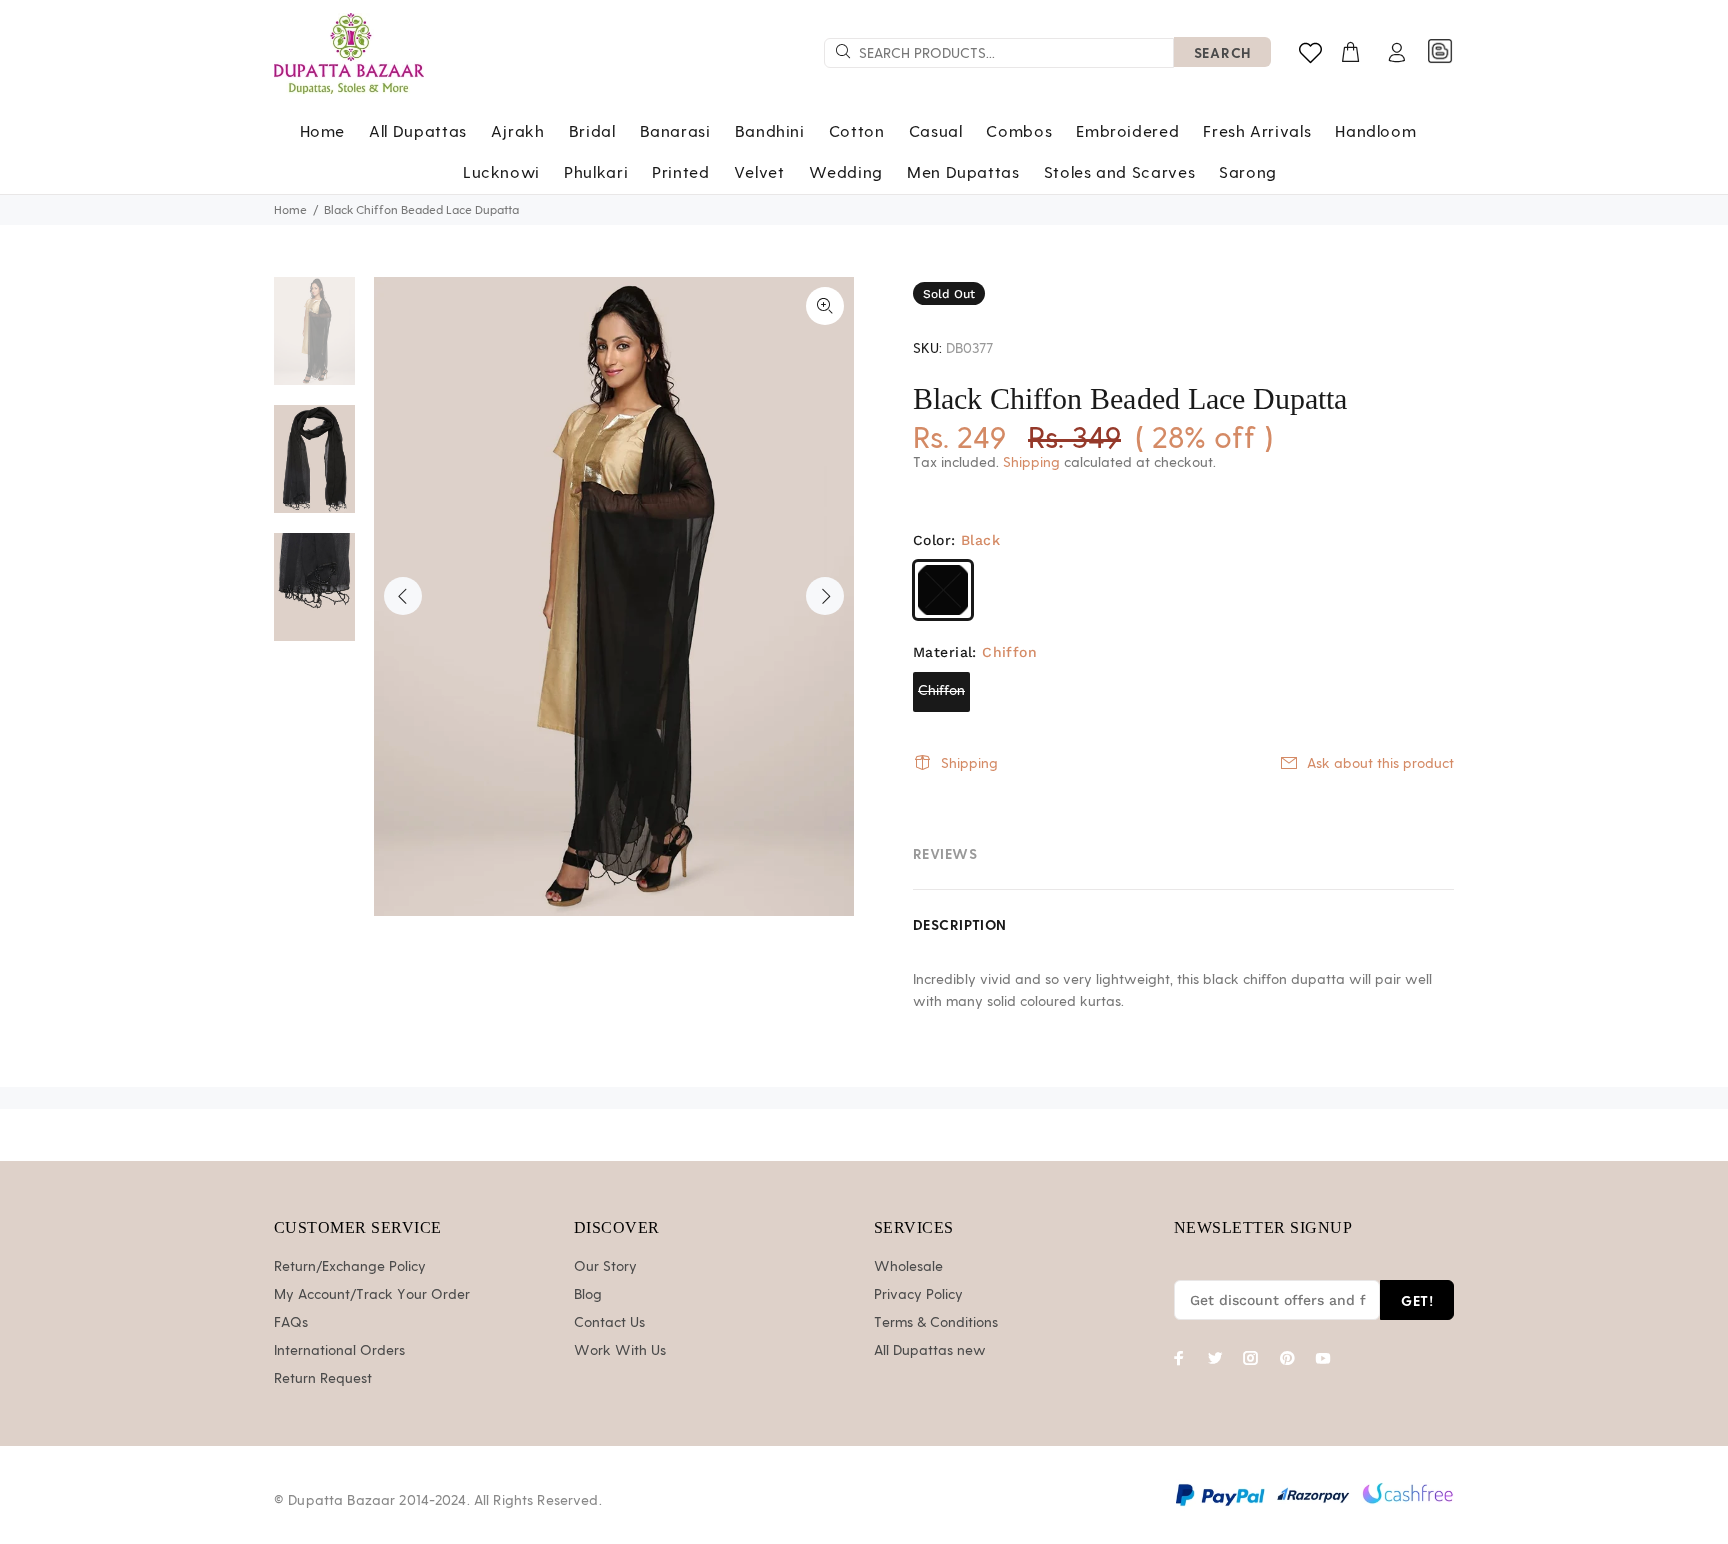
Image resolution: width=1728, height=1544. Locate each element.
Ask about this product (1380, 764)
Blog (588, 1295)
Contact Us (609, 1323)
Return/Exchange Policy (350, 1267)
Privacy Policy (918, 1295)
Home (290, 210)
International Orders (339, 1351)
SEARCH (1222, 52)
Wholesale (908, 1267)
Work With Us (620, 1351)
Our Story (605, 1267)
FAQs (291, 1323)
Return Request (323, 1379)
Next (825, 596)
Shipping (1031, 463)
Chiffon (941, 691)
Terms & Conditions (936, 1323)
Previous (403, 596)
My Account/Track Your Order (372, 1295)
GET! (1417, 1300)
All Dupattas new (930, 1351)
